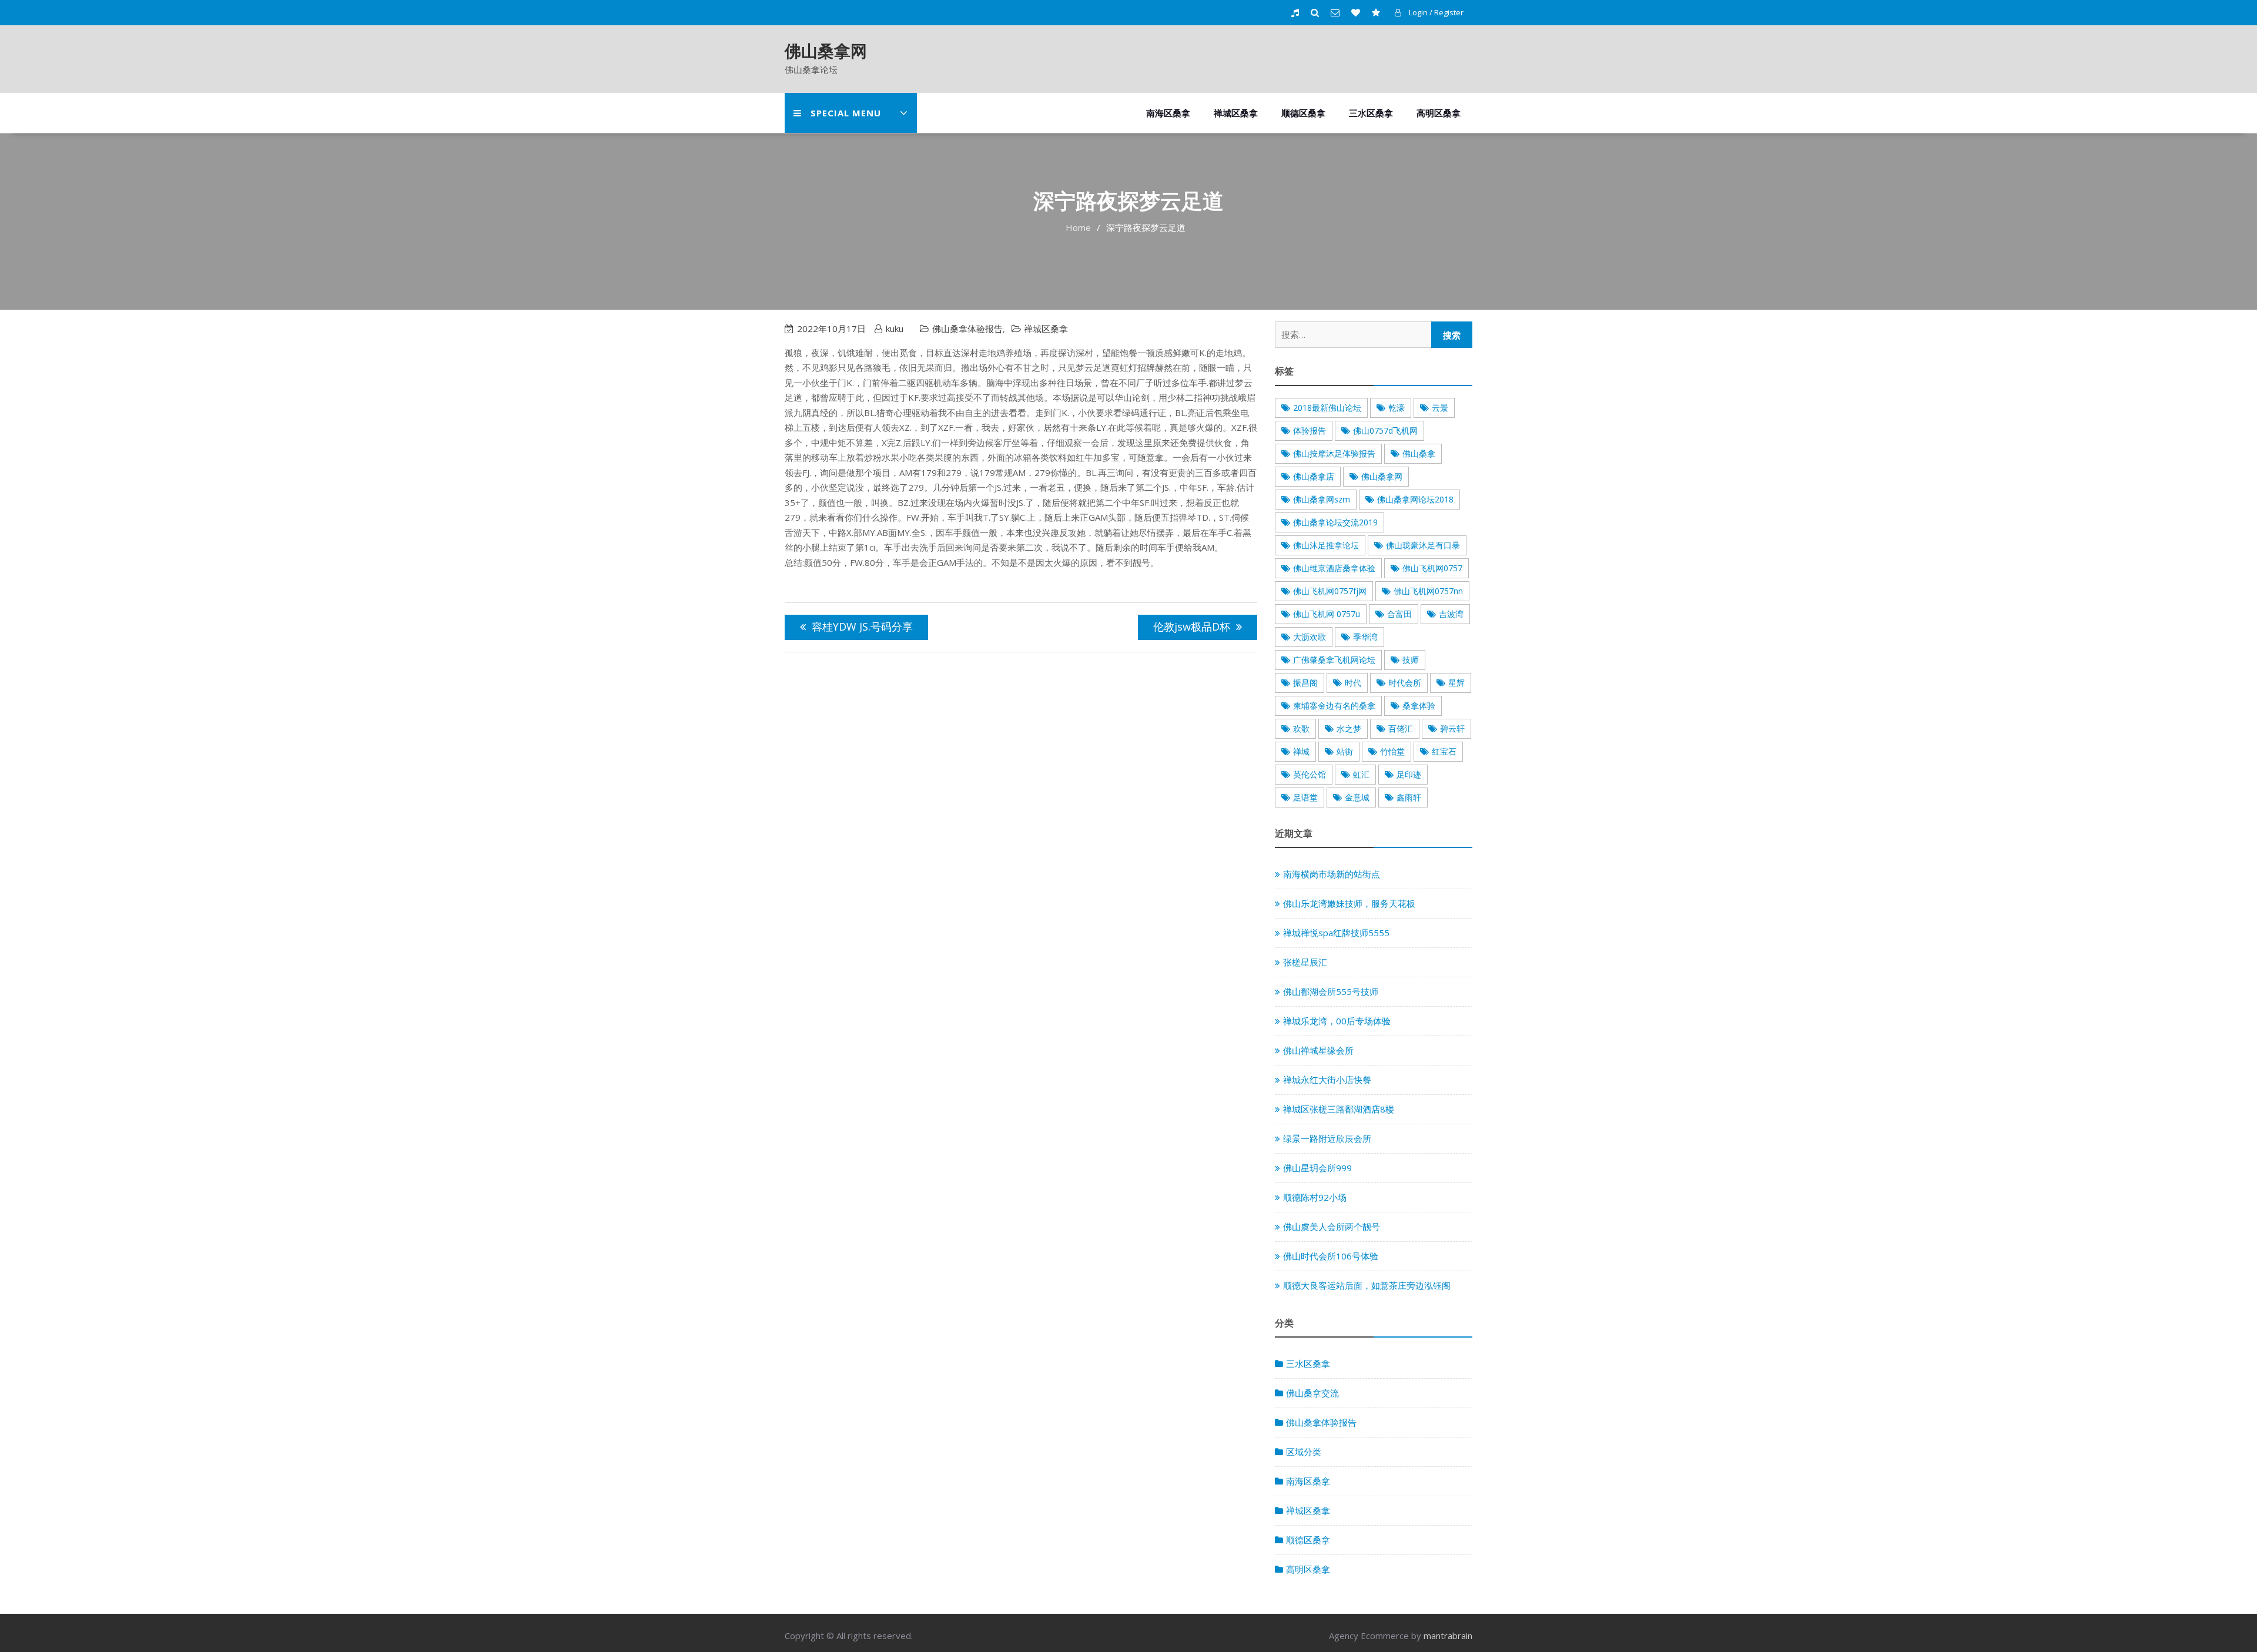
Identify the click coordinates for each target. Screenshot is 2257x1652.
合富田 (1399, 614)
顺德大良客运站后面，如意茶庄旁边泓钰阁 (1367, 1285)
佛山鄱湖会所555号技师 (1331, 991)
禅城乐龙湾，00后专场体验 (1337, 1021)
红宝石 (1444, 751)
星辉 (1456, 683)
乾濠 (1397, 408)
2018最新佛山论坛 (1327, 408)
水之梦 (1349, 728)
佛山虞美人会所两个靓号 (1332, 1227)
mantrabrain (1448, 1636)
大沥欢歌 (1310, 637)
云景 (1440, 408)
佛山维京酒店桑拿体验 (1334, 568)
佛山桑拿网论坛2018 (1415, 499)
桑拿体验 (1419, 706)
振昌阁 (1305, 683)
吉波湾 (1451, 614)
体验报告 (1310, 430)
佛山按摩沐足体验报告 (1334, 453)
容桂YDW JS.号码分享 (862, 626)
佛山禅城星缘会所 (1318, 1050)
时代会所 (1405, 683)
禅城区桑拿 (1236, 113)
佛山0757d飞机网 (1385, 430)
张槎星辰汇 (1305, 962)
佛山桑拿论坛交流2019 (1335, 522)
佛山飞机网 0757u (1327, 614)
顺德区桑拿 (1303, 113)
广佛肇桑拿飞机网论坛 (1334, 660)
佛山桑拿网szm (1322, 499)
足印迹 (1409, 774)
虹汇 (1361, 774)
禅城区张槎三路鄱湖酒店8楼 (1339, 1109)
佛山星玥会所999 (1317, 1168)
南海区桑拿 (1168, 113)
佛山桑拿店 (1314, 476)
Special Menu (846, 113)
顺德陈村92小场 (1315, 1197)
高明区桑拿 (1439, 113)
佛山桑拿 (1419, 453)
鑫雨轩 (1409, 797)
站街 (1345, 751)
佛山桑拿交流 (1312, 1393)
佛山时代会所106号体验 (1331, 1256)
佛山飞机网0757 (1432, 568)
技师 (1411, 660)
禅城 (1301, 751)
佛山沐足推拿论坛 (1326, 545)
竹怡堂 (1392, 751)
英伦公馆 (1310, 774)
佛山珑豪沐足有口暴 (1423, 545)
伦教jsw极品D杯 (1192, 626)
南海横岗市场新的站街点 (1332, 874)
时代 (1353, 683)
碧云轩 (1452, 728)
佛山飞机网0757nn (1428, 591)
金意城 (1357, 797)
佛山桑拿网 (826, 51)
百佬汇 (1401, 728)
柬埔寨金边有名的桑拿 (1334, 706)
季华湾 (1365, 637)
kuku (895, 329)
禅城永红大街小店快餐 (1327, 1080)
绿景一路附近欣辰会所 (1327, 1138)
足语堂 (1305, 797)
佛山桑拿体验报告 (967, 329)
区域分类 (1304, 1452)
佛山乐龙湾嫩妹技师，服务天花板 (1349, 903)
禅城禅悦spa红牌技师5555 (1336, 933)
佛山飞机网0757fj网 (1330, 591)
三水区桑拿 (1371, 113)
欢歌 (1301, 728)
